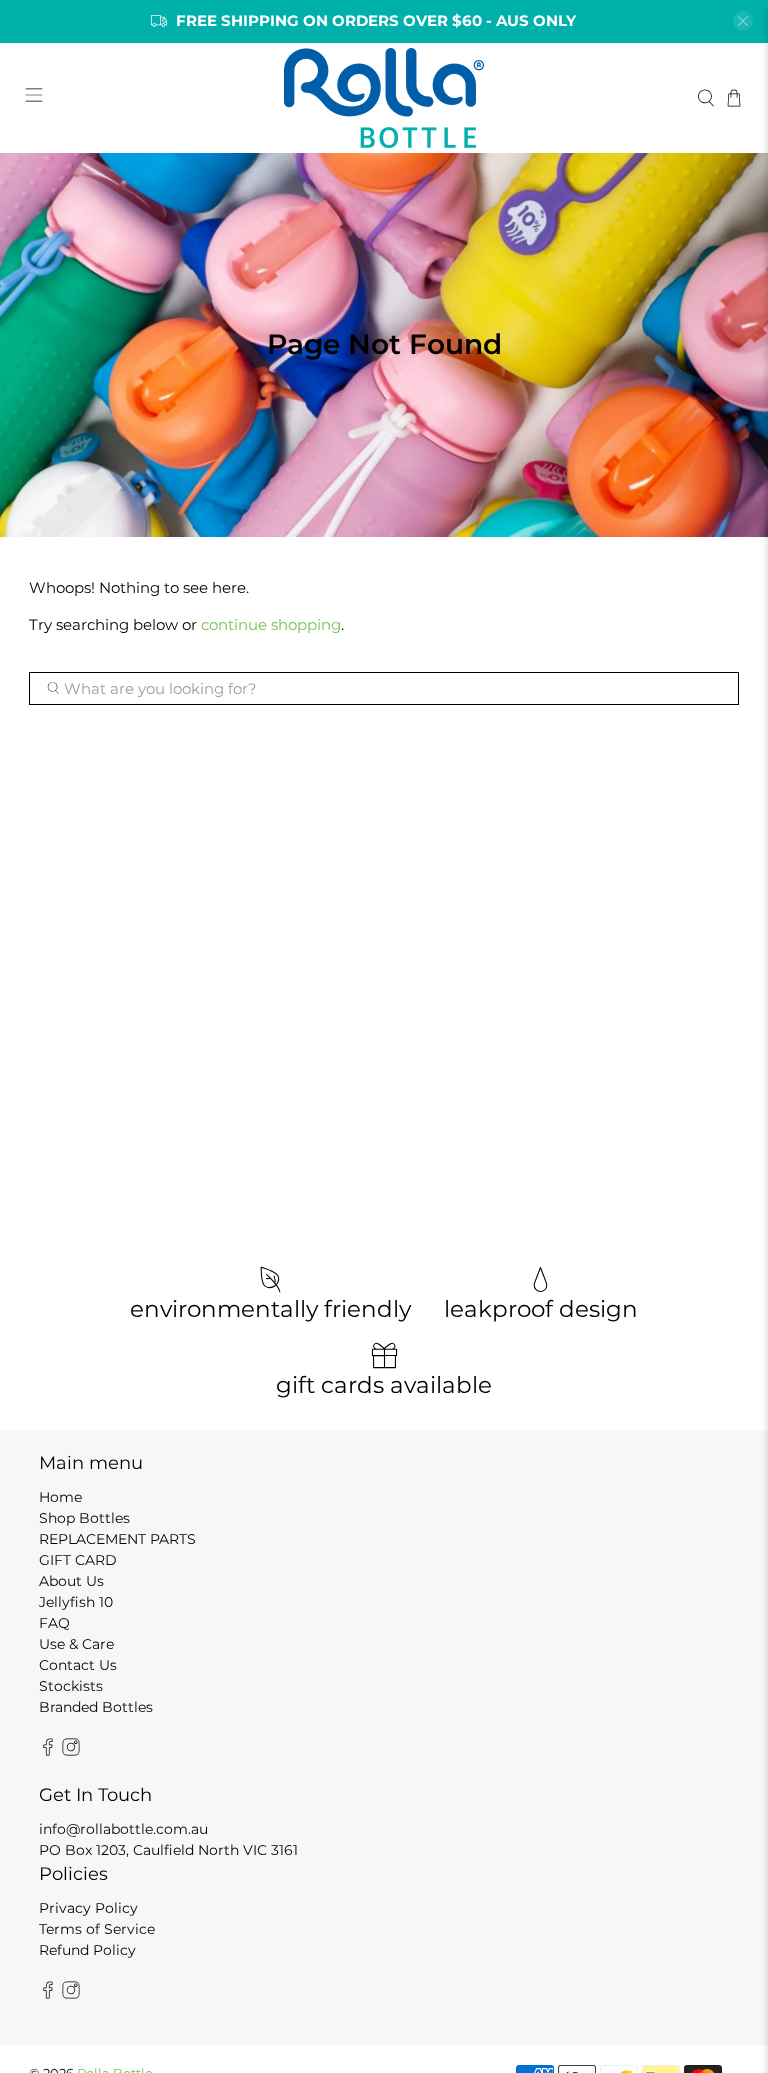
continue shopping (271, 624)
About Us (71, 1581)
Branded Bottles (96, 1707)
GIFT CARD (78, 1560)
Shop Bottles (84, 1518)
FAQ (54, 1623)
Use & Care (76, 1644)
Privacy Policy (88, 1908)
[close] (743, 21)
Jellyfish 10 (76, 1602)
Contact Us (78, 1665)
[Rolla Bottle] (384, 98)
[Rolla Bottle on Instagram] (71, 1751)
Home (60, 1497)
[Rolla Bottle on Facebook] (48, 1751)
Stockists (71, 1686)
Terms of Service (97, 1929)
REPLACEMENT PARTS (117, 1539)
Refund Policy (87, 1950)
